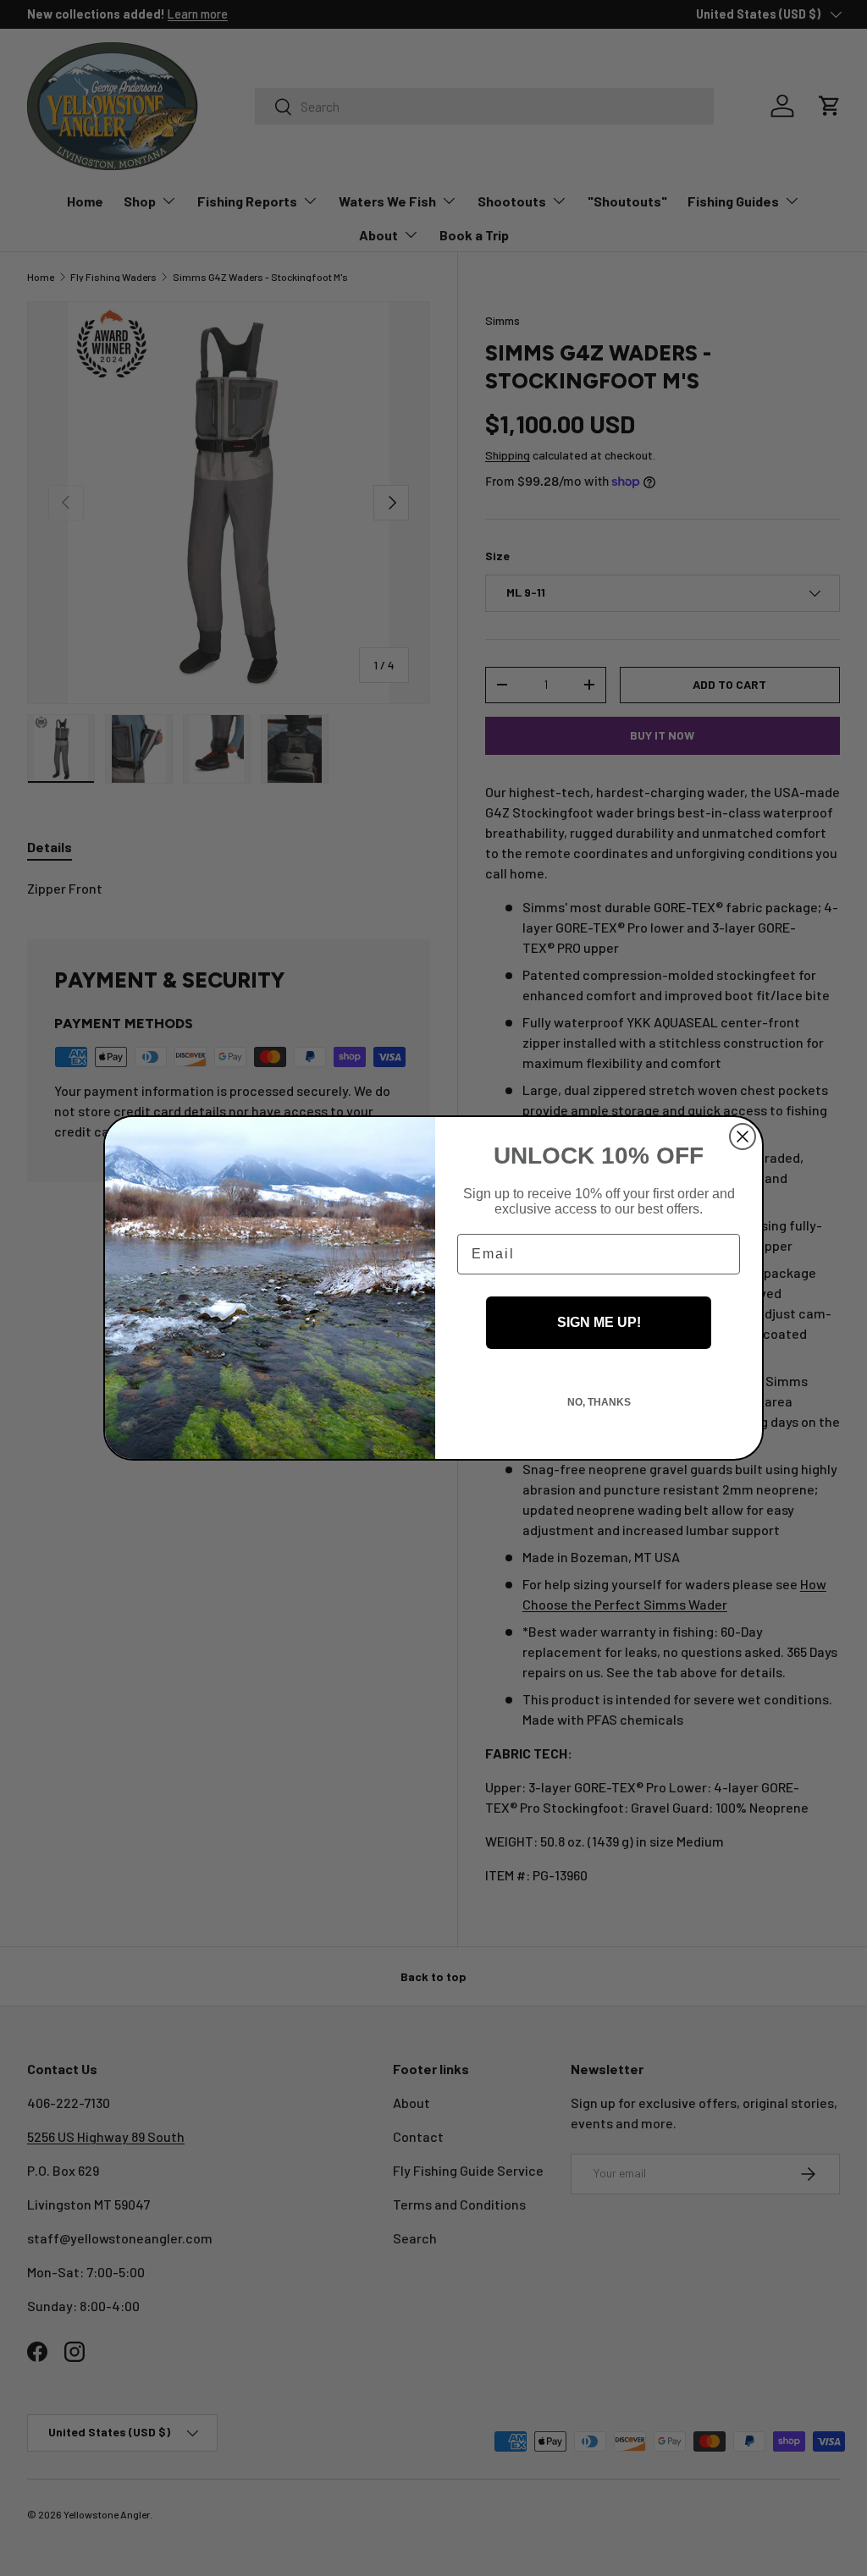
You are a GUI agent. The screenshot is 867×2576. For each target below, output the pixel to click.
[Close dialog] (743, 1137)
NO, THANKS (599, 1402)
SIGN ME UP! (599, 1322)
